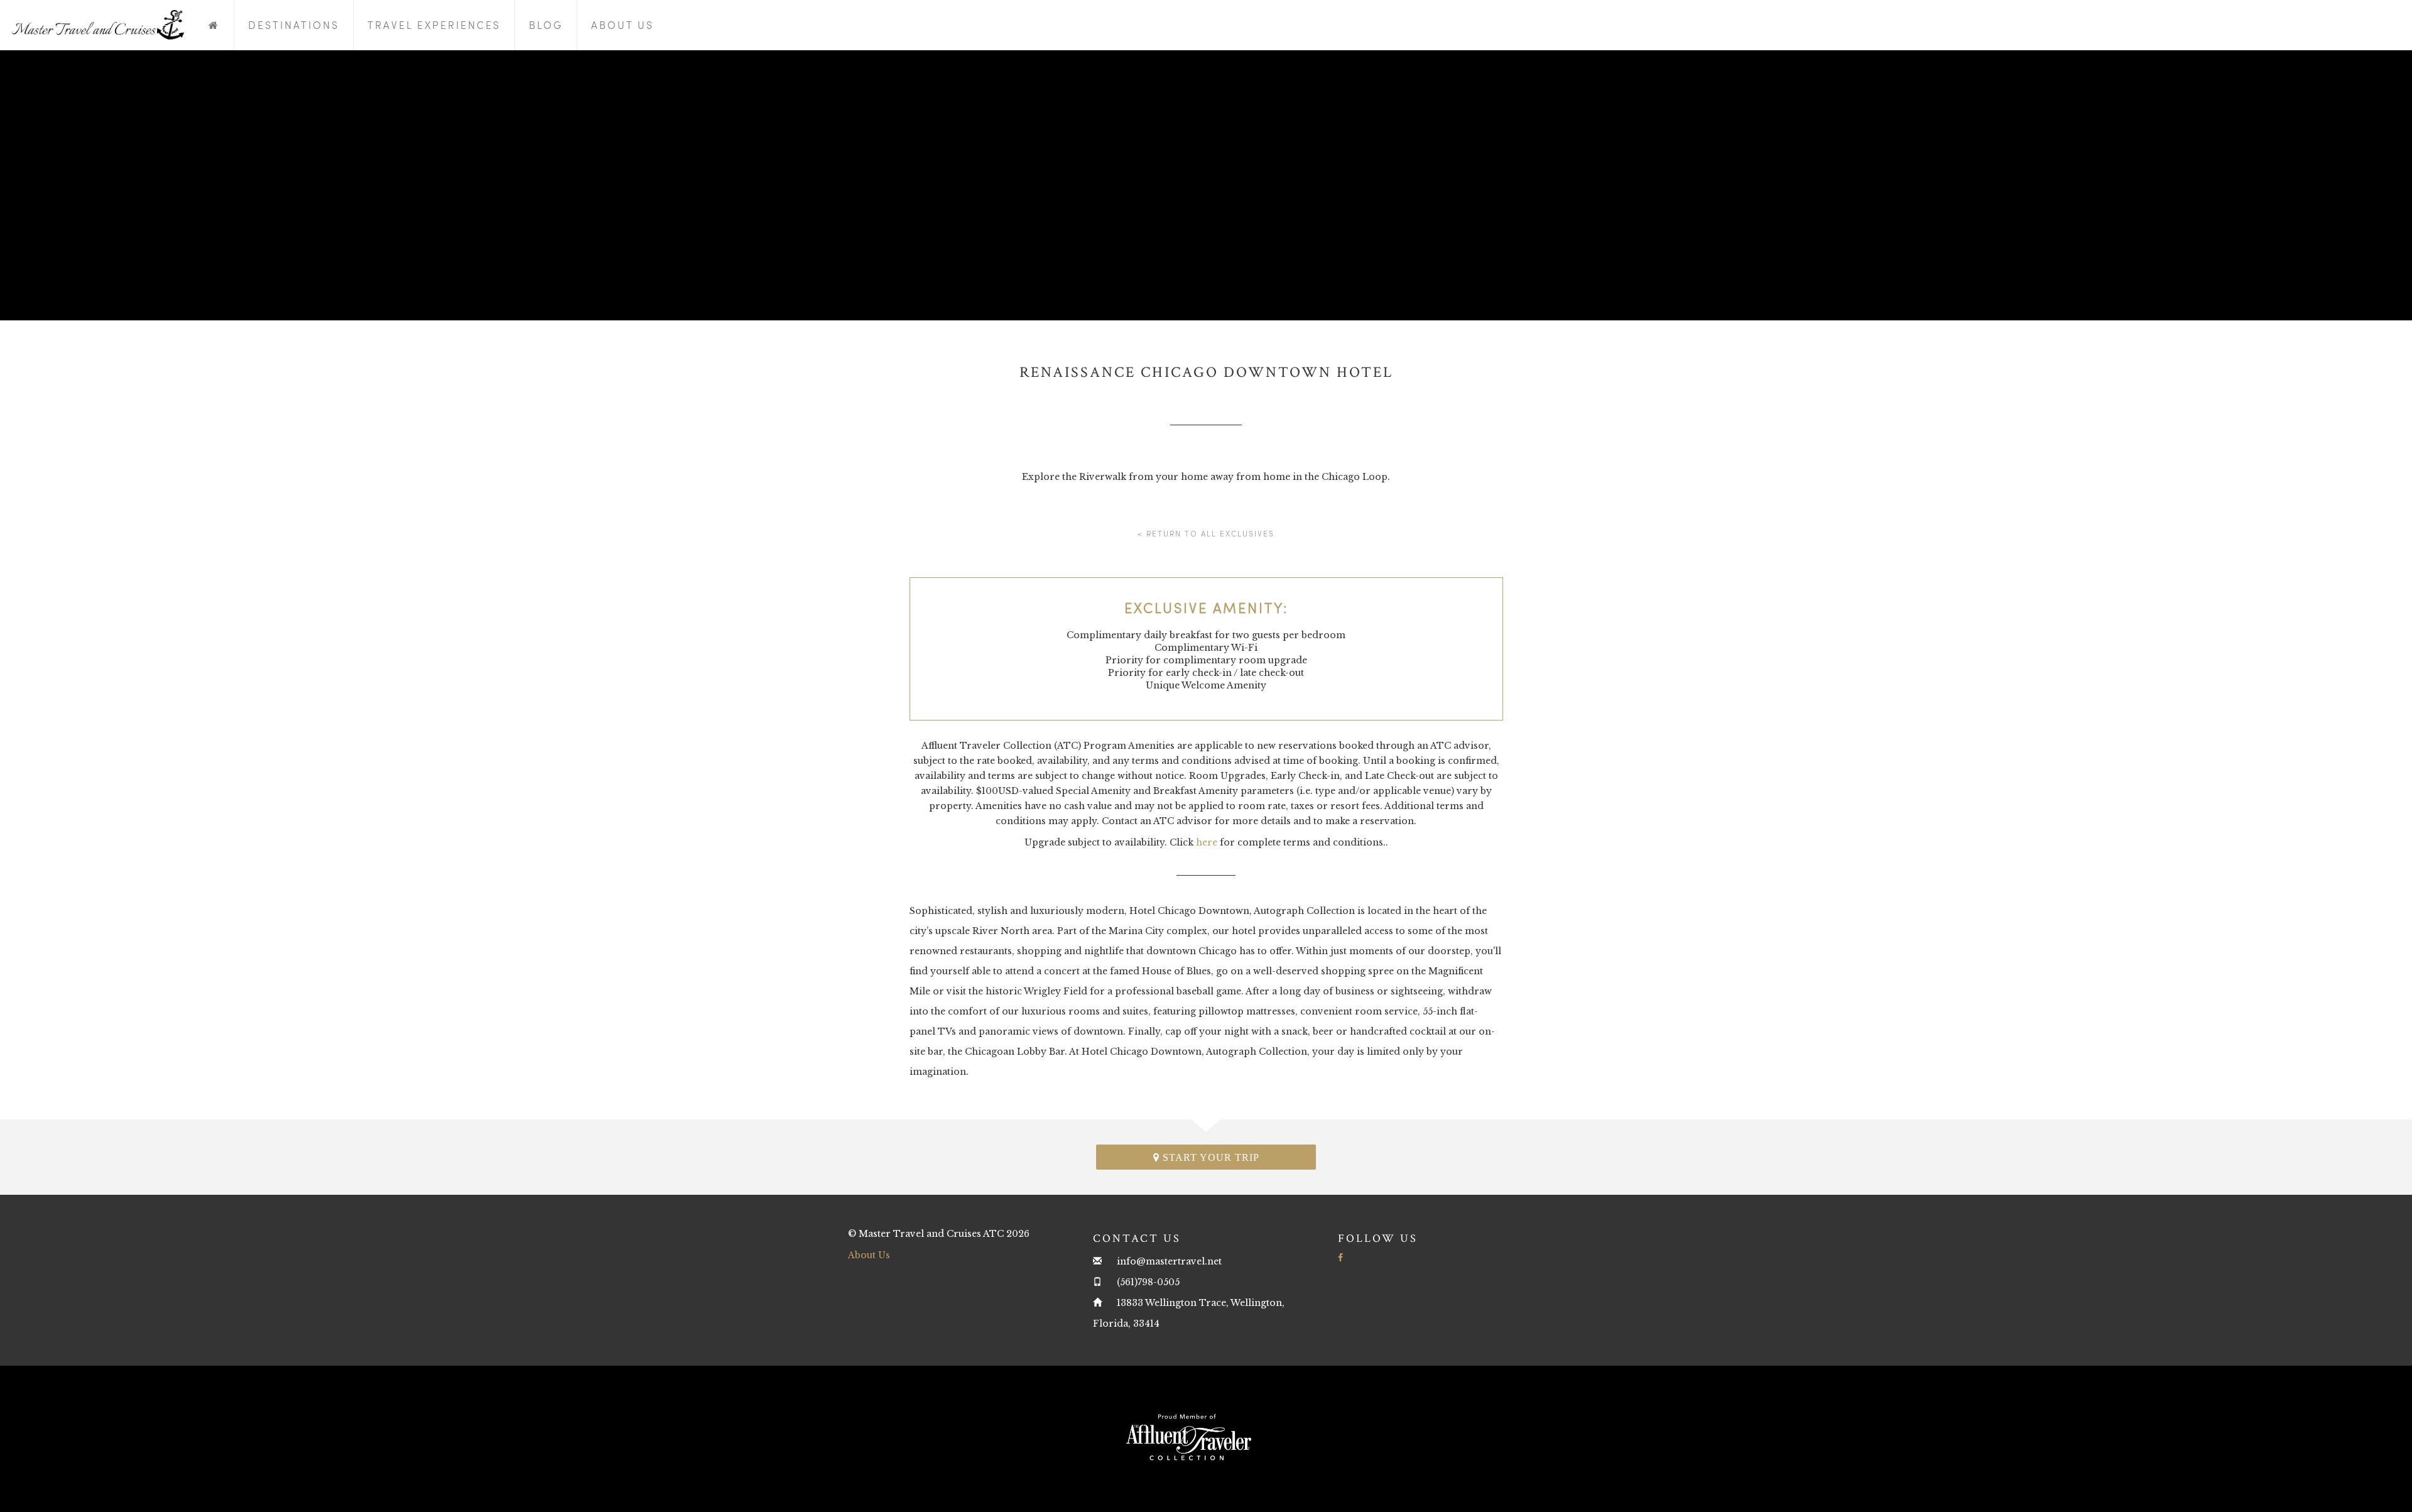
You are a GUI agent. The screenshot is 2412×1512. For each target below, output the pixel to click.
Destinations (294, 25)
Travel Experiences (434, 25)
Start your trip (1209, 1157)
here (1207, 842)
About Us (622, 25)
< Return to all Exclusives (1206, 533)
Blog (546, 25)
